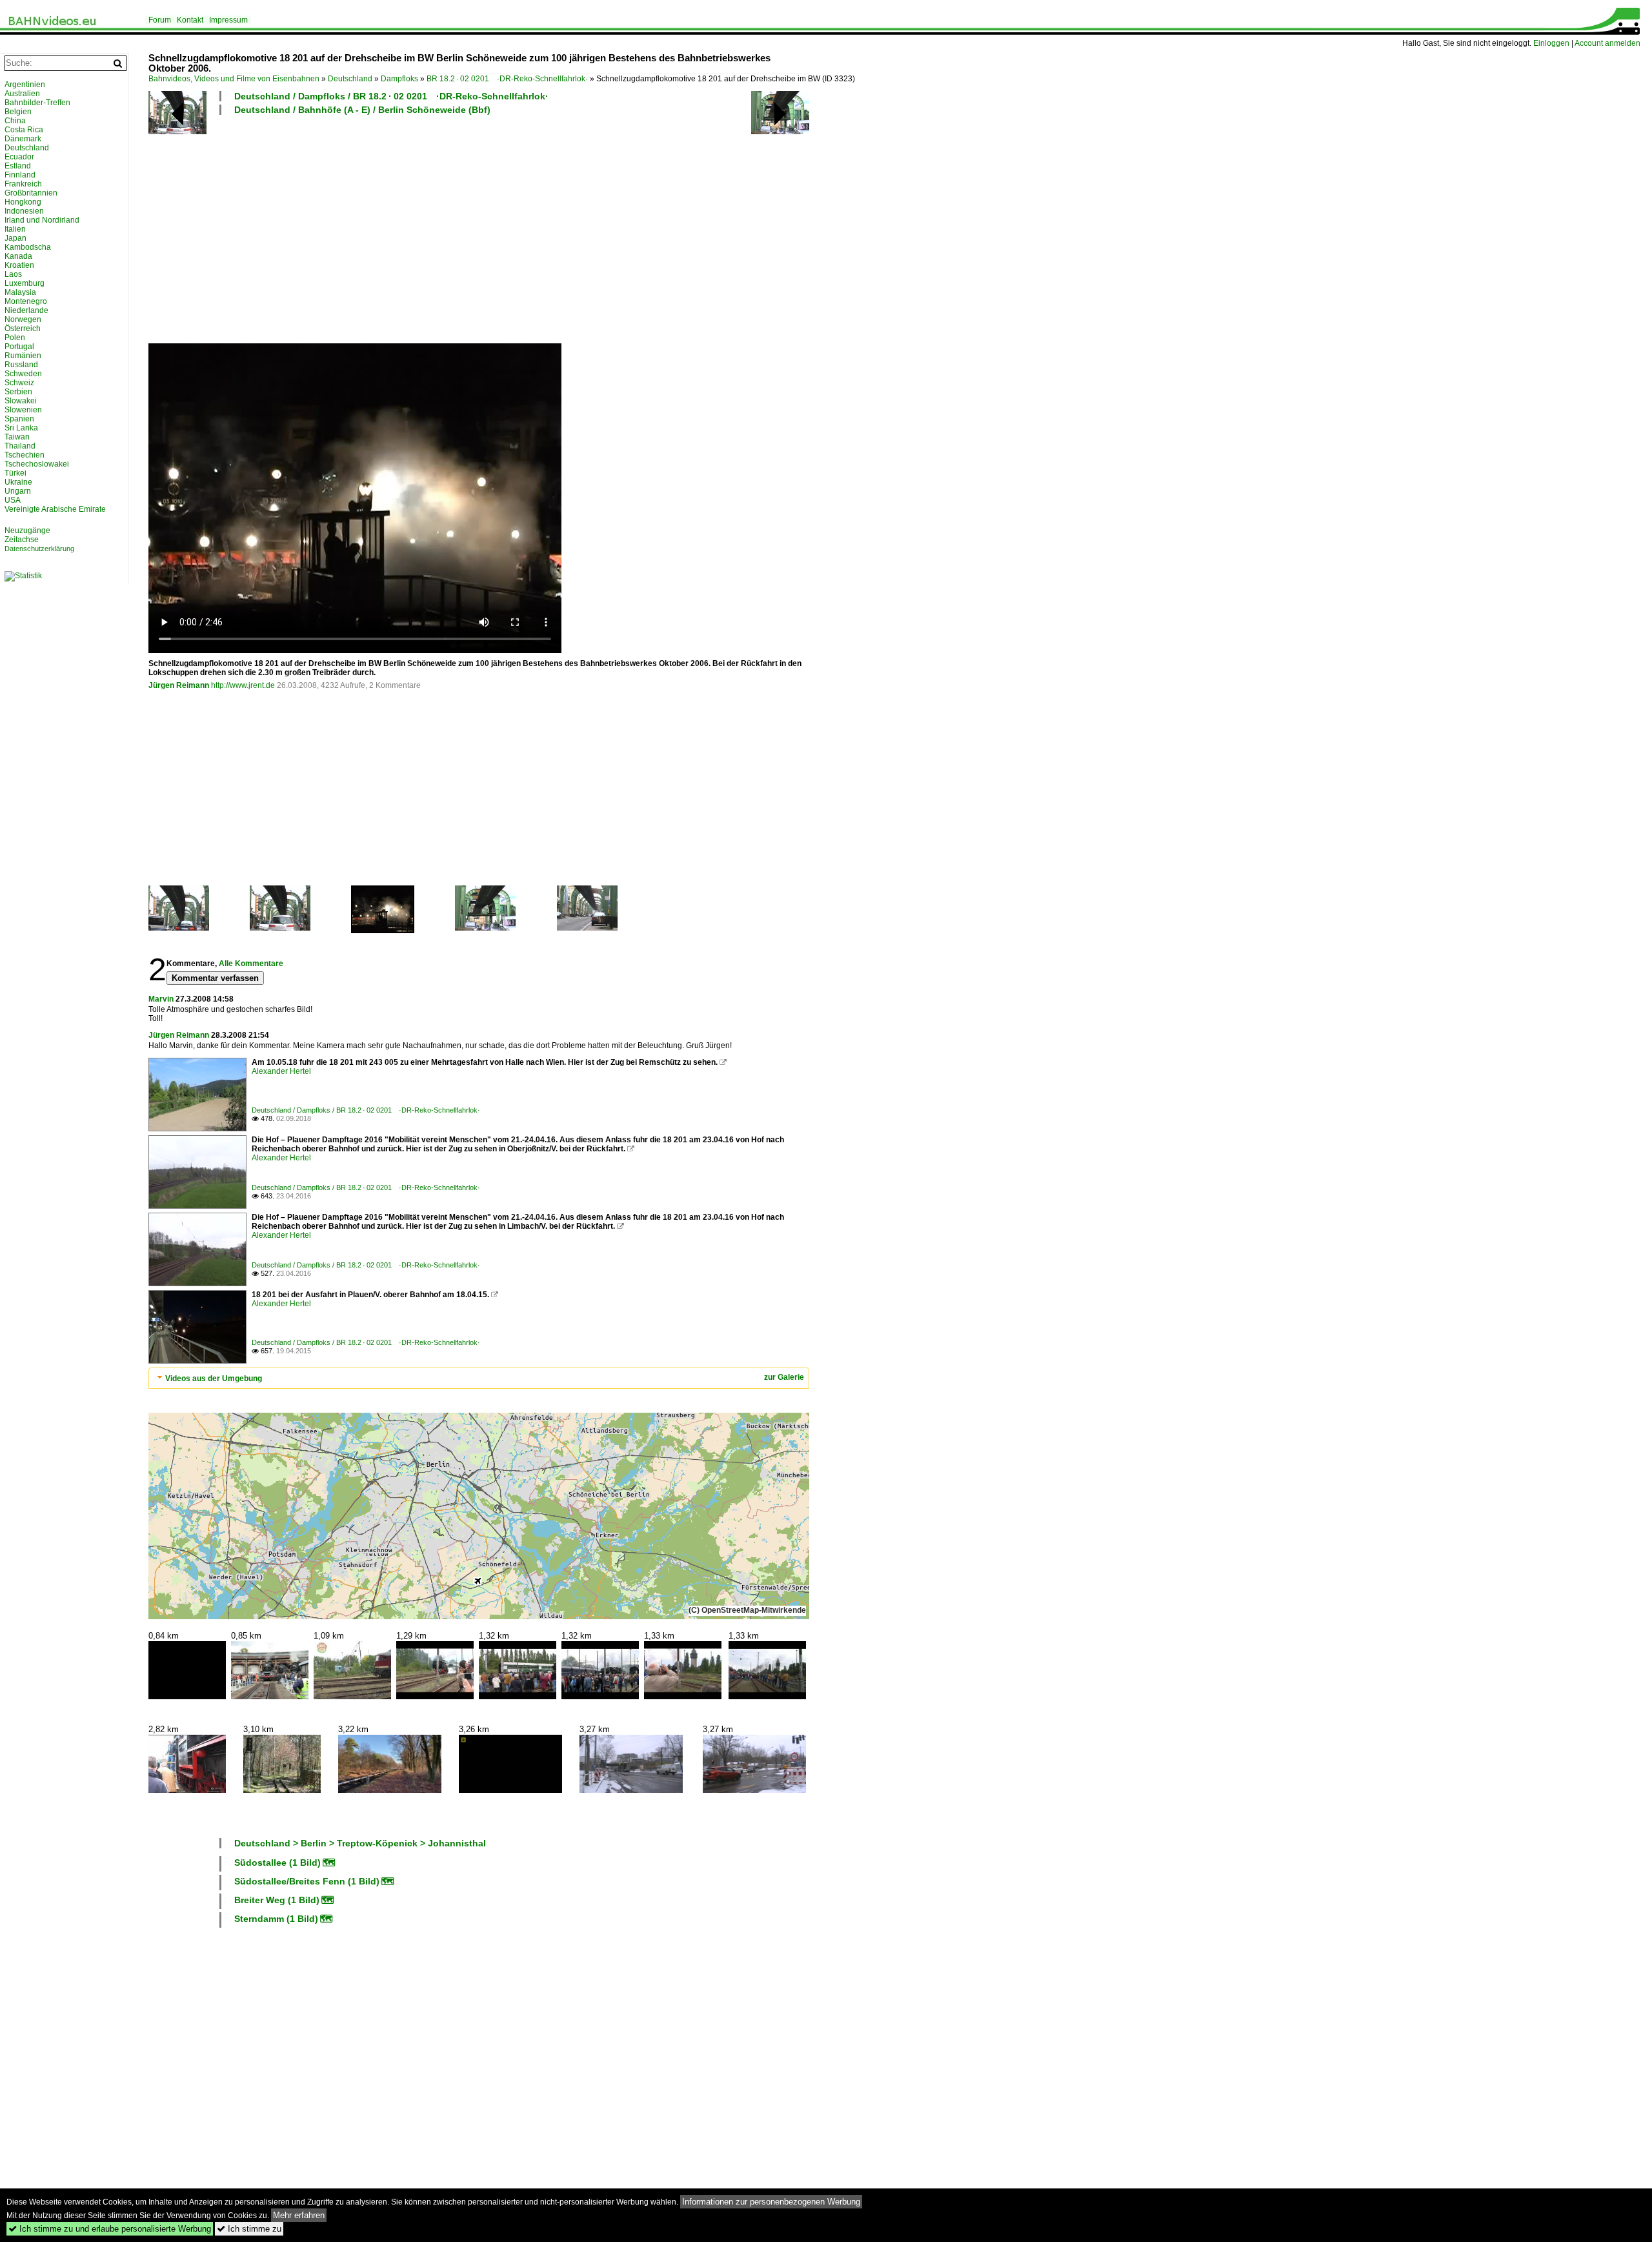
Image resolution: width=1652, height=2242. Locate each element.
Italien (15, 229)
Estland (18, 166)
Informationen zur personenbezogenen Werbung (771, 2202)
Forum (160, 20)
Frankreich (23, 184)
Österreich (23, 328)
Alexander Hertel (281, 1071)
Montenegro (26, 301)
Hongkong (23, 202)
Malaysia (20, 292)
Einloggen (1551, 43)
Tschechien (25, 455)
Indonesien (24, 211)
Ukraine (18, 482)
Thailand (20, 446)
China (15, 121)
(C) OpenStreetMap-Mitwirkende (747, 1610)
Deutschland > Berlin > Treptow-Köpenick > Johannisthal (360, 1843)
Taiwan (17, 437)
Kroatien (19, 265)
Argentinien (25, 85)
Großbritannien (31, 193)
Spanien (19, 419)
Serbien (18, 392)
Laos (13, 274)
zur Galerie (784, 1377)
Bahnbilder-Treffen (37, 103)
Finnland (20, 175)
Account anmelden (1607, 43)
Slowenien (23, 410)
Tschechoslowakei (37, 464)
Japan (15, 238)
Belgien (18, 112)
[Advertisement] (536, 228)
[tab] (479, 1378)
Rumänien (23, 356)
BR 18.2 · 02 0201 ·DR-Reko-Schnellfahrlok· (507, 79)
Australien (22, 94)
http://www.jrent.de (243, 685)
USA (13, 500)
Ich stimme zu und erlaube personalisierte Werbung (110, 2229)
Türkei (15, 473)
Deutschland (350, 79)
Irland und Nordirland (42, 220)
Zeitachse (22, 540)
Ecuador (19, 157)
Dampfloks (399, 79)
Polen (15, 338)
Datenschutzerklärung (39, 549)
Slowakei (21, 401)
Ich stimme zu (249, 2229)
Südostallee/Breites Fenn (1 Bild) (307, 1881)
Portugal (19, 347)
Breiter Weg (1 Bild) (277, 1900)
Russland (21, 365)
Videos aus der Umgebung (214, 1379)
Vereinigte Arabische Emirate (55, 509)
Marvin (161, 999)
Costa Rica (24, 130)
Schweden (23, 374)
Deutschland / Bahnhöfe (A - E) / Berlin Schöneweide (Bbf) (362, 110)
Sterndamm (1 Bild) (276, 1919)
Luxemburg (25, 283)
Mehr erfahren (299, 2215)
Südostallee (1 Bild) (277, 1863)
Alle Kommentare (251, 964)
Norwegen (23, 319)
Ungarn (18, 491)
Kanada (18, 256)
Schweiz (19, 383)
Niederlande (26, 310)
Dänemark (23, 139)
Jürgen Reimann (179, 685)
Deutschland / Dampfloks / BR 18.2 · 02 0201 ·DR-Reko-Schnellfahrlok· (391, 96)
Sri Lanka (21, 428)
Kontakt (190, 20)
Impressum (228, 20)
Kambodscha (28, 247)
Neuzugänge (27, 530)
